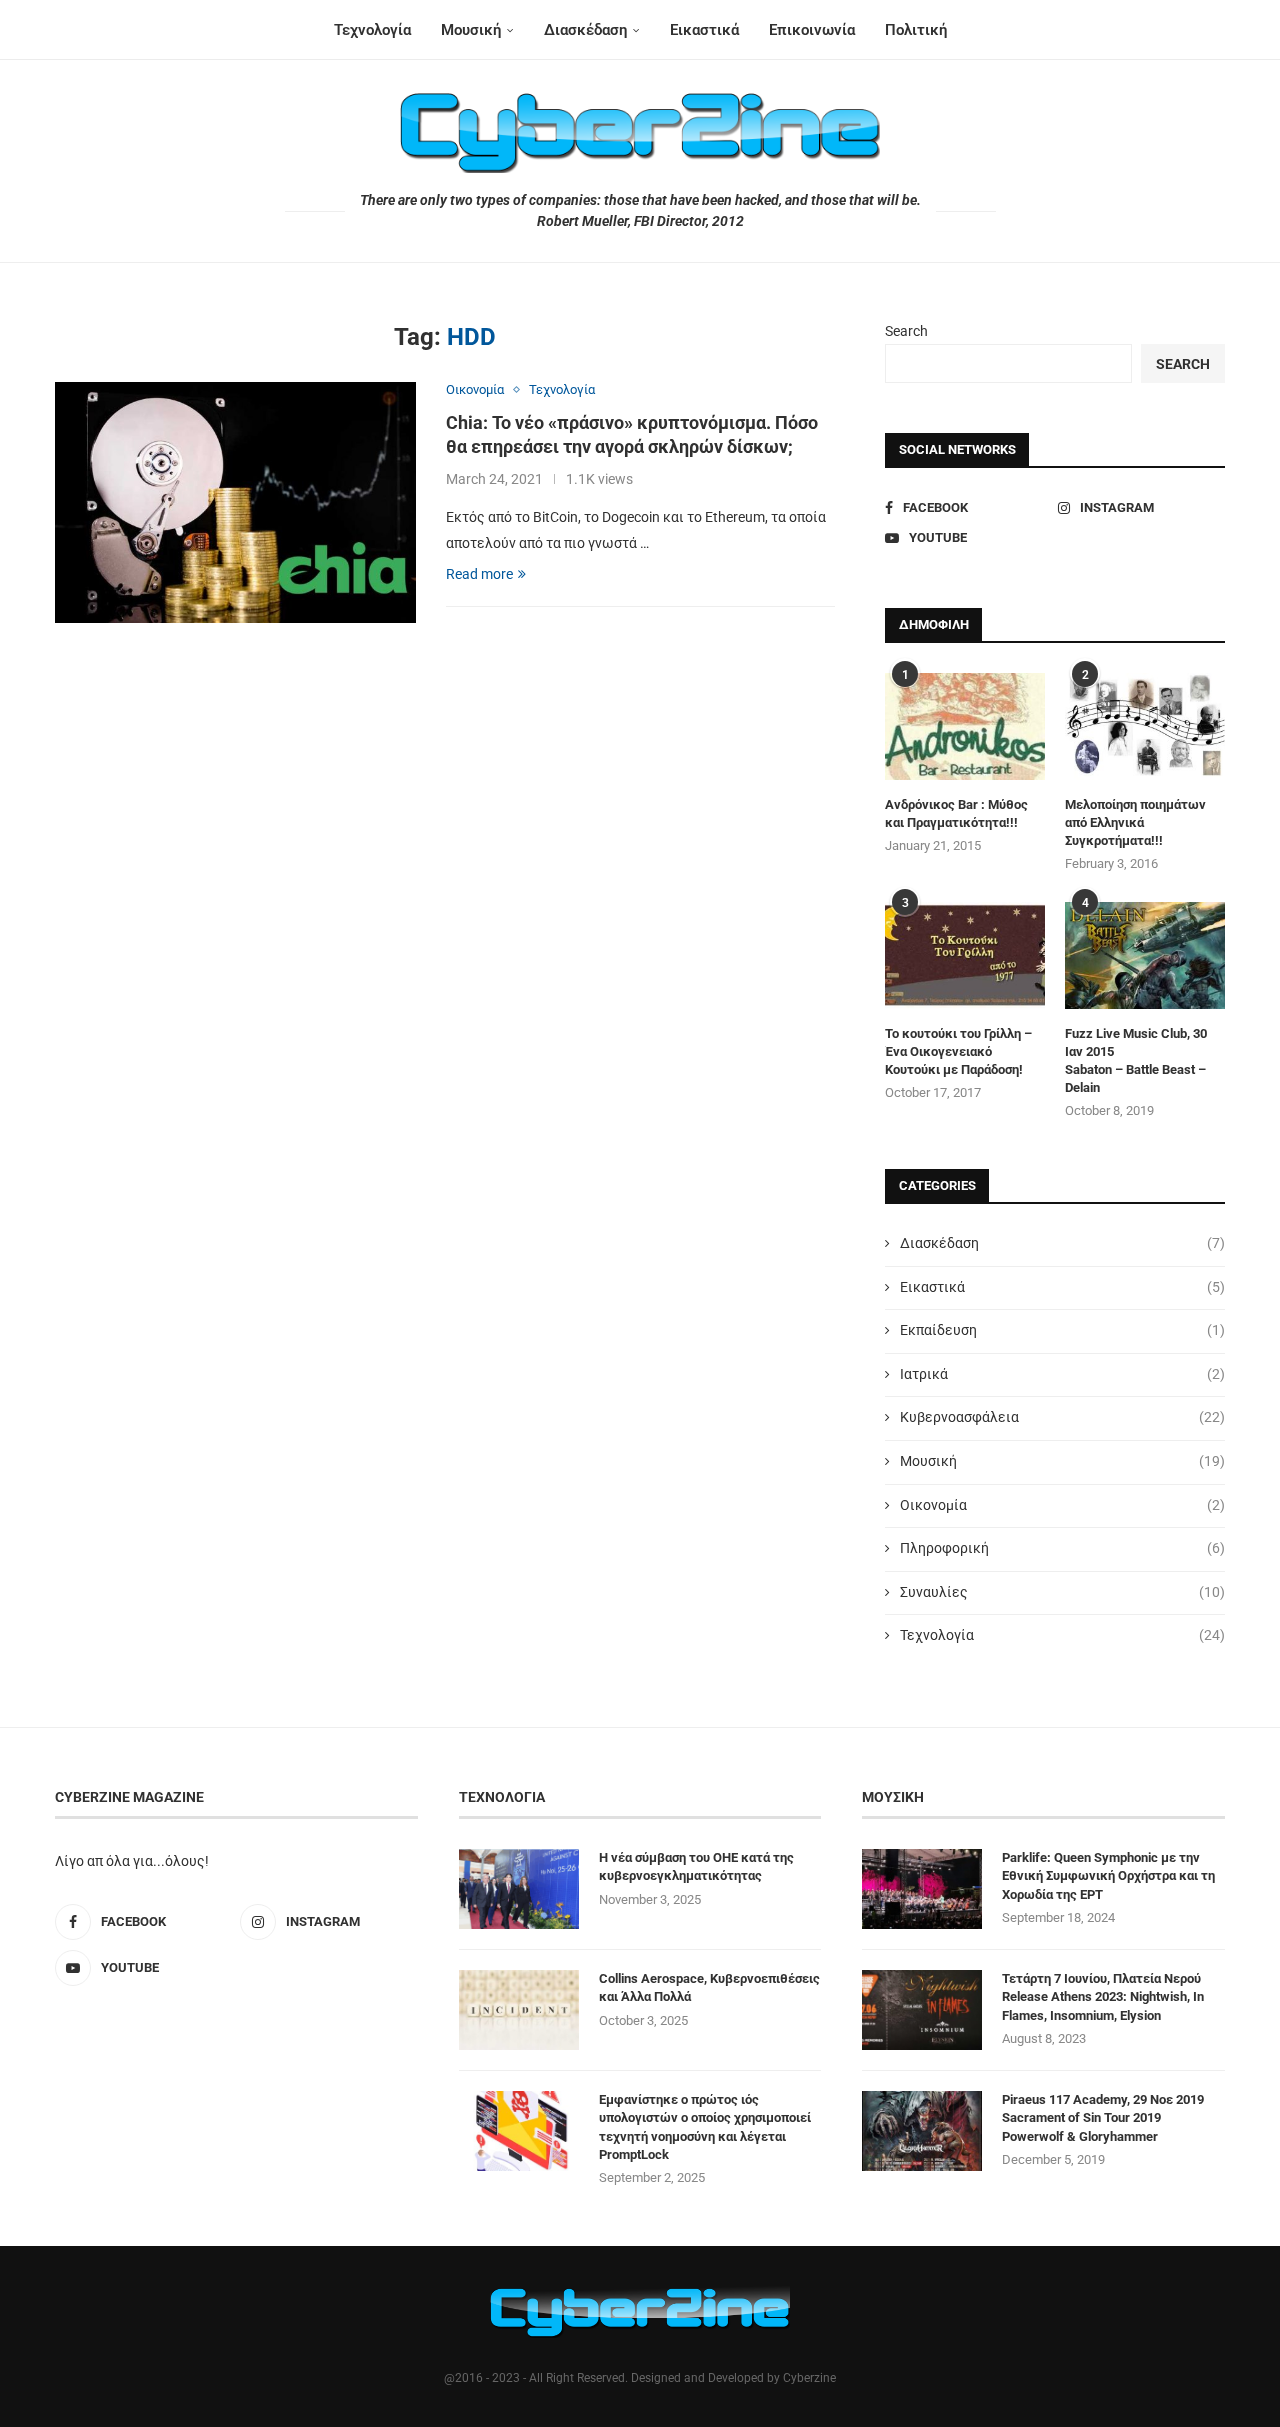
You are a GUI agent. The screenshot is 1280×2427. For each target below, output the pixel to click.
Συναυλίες (1062, 1592)
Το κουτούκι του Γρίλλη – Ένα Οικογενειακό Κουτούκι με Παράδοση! (958, 1051)
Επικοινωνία (812, 30)
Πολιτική (916, 30)
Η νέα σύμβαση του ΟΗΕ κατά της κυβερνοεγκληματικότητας (696, 1866)
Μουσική (471, 30)
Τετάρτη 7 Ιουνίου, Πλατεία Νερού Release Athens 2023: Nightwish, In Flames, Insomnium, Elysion (1103, 1996)
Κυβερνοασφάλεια (1062, 1417)
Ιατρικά (1062, 1374)
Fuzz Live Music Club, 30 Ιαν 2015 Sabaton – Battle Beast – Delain (1136, 1061)
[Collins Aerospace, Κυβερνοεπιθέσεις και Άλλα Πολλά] (519, 2010)
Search (906, 331)
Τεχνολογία (372, 30)
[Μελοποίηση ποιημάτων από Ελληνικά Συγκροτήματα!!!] (1145, 726)
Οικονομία (1062, 1505)
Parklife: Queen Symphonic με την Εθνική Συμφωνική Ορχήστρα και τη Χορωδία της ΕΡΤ (1108, 1875)
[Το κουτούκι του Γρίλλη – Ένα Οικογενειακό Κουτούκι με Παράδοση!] (965, 955)
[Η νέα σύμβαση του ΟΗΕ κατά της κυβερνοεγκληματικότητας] (519, 1889)
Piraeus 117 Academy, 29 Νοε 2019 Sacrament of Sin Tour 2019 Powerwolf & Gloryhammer (1103, 2117)
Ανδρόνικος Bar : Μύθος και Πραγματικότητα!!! (956, 813)
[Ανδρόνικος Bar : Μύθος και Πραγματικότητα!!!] (965, 726)
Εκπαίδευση (1062, 1330)
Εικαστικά (704, 30)
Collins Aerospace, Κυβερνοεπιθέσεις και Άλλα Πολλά (709, 1987)
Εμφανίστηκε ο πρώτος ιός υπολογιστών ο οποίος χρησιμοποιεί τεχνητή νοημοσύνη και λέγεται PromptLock (705, 2127)
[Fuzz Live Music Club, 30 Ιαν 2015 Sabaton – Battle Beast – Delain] (1145, 955)
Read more (479, 574)
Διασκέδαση (585, 30)
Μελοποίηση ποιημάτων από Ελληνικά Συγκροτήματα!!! (1135, 822)
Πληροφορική (1062, 1548)
